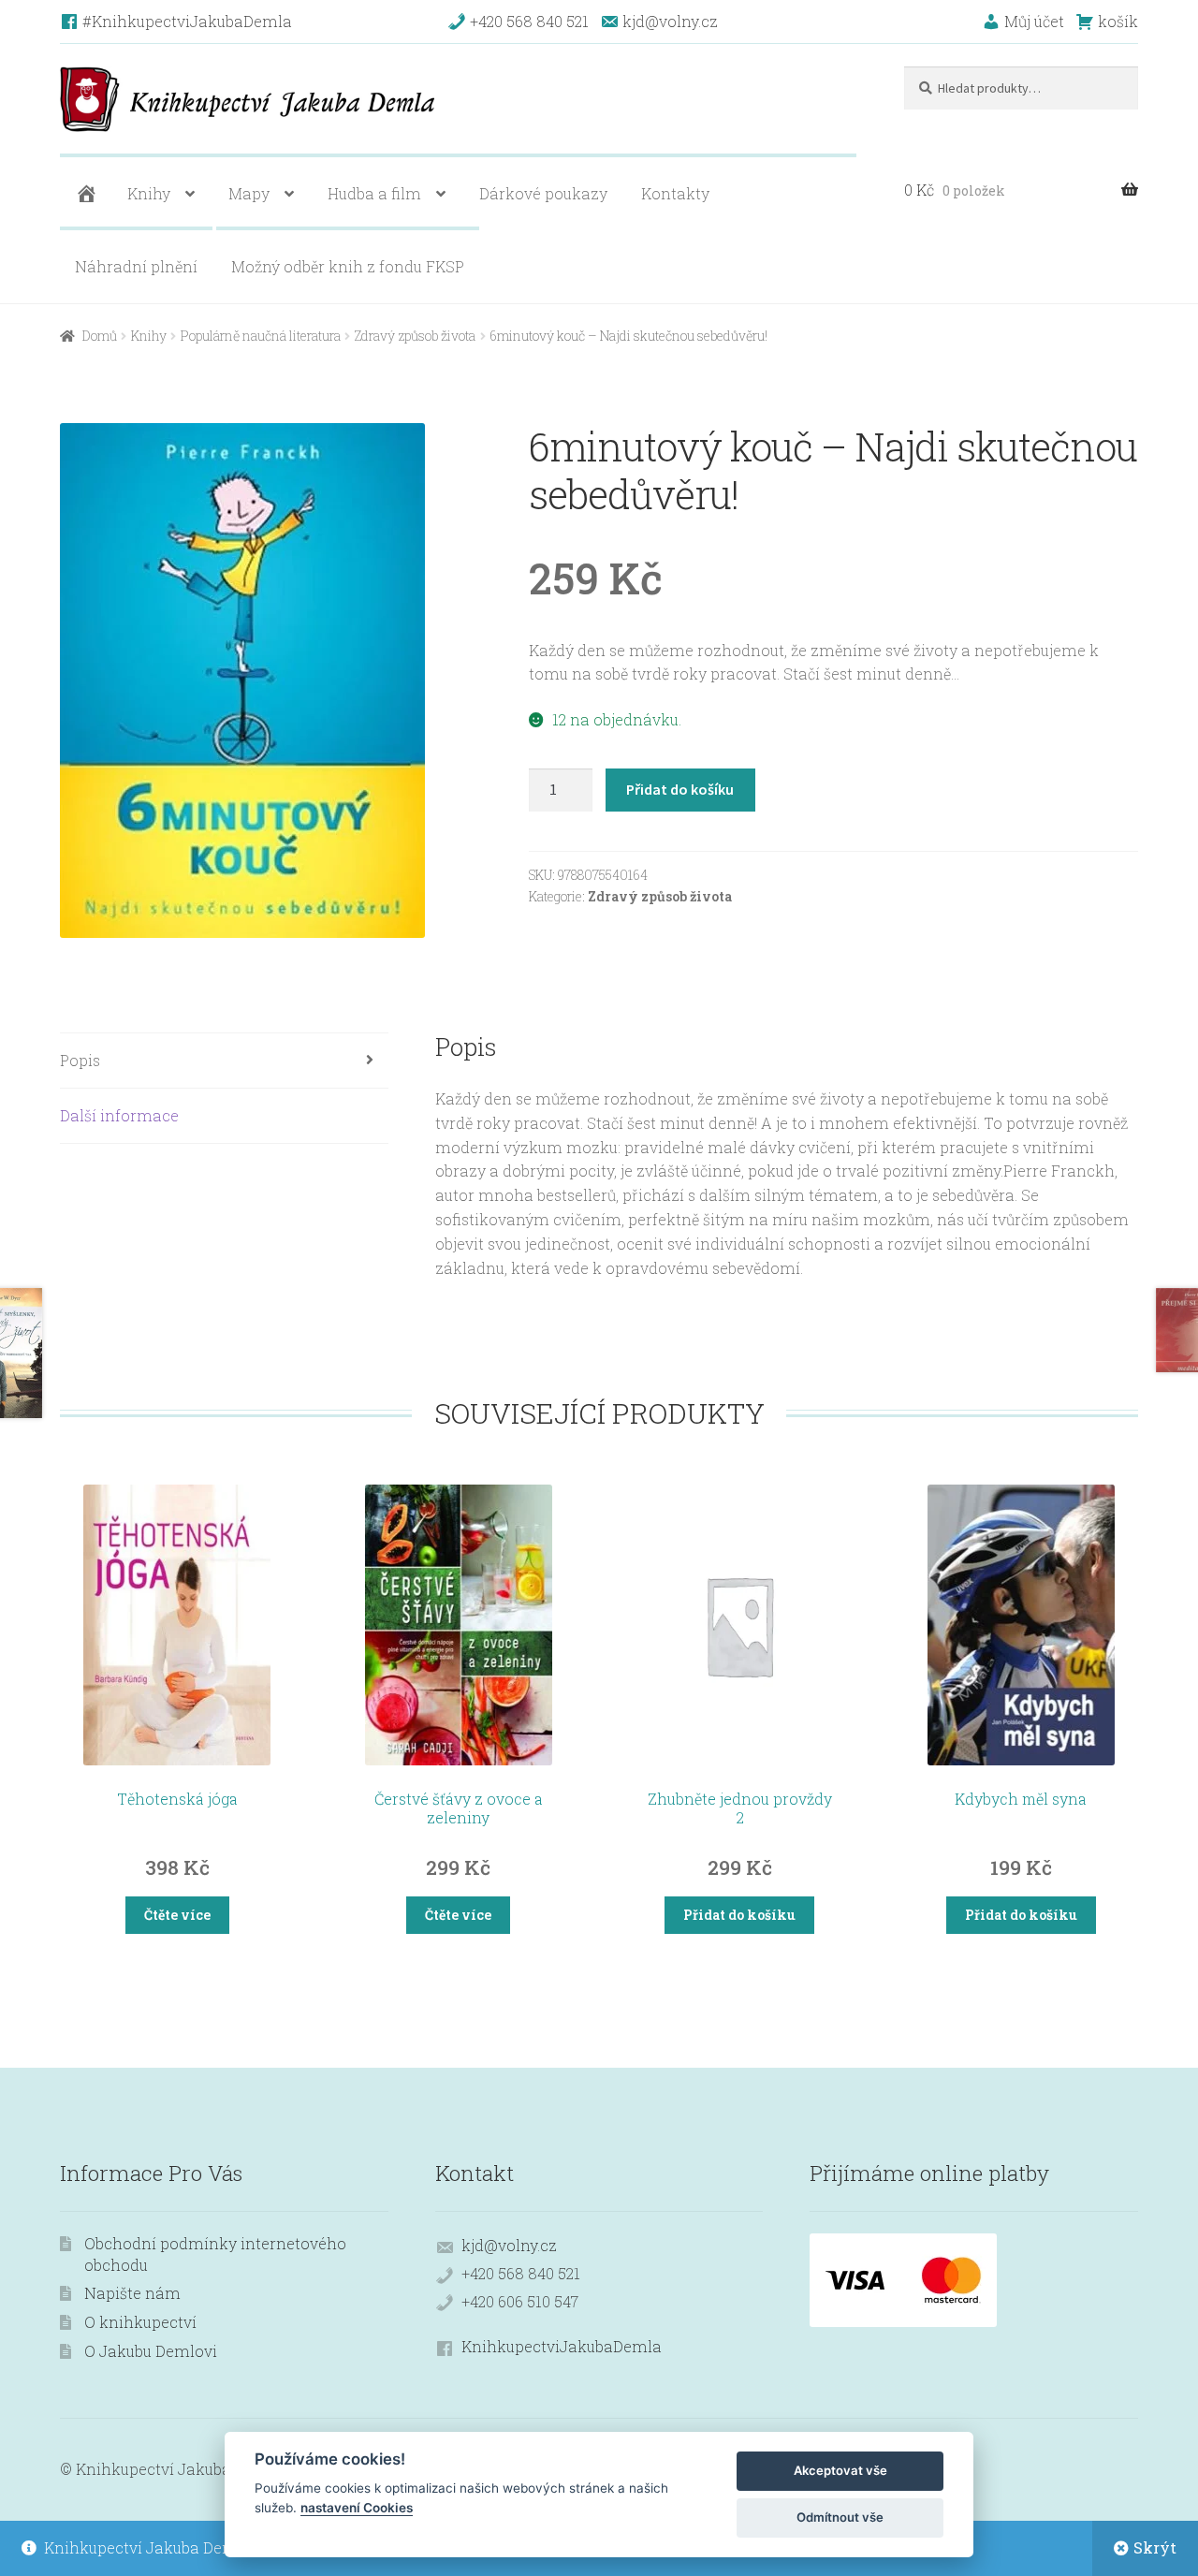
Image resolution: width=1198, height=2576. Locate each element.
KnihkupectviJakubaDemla (562, 2346)
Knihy (149, 193)
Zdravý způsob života (415, 336)
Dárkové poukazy (543, 193)
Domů (100, 336)
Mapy (249, 193)
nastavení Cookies (357, 2508)
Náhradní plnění (136, 266)
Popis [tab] (80, 1060)
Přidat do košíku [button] (739, 1915)
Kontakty (675, 193)
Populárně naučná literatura (261, 336)
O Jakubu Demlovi (151, 2351)
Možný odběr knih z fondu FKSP (348, 266)
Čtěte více (177, 1915)
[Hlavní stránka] (84, 194)
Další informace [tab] (119, 1115)
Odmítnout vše (840, 2517)
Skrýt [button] (1155, 2547)
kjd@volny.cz (509, 2245)
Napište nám (132, 2293)
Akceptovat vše (840, 2470)
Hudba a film (374, 193)
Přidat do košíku (680, 789)
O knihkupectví (140, 2322)
